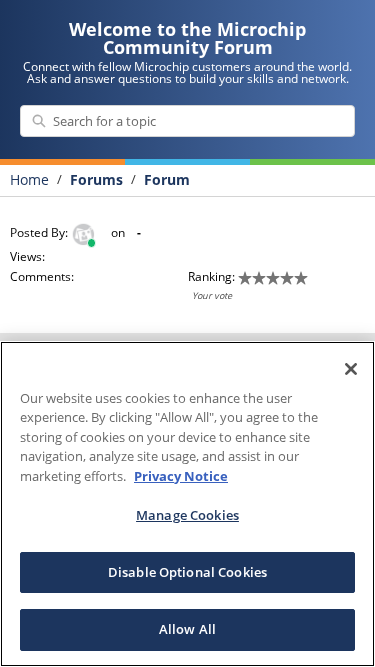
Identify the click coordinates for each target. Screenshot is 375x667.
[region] (187, 504)
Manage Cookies (187, 515)
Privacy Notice (181, 476)
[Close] (351, 369)
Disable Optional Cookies (187, 572)
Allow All (187, 629)
